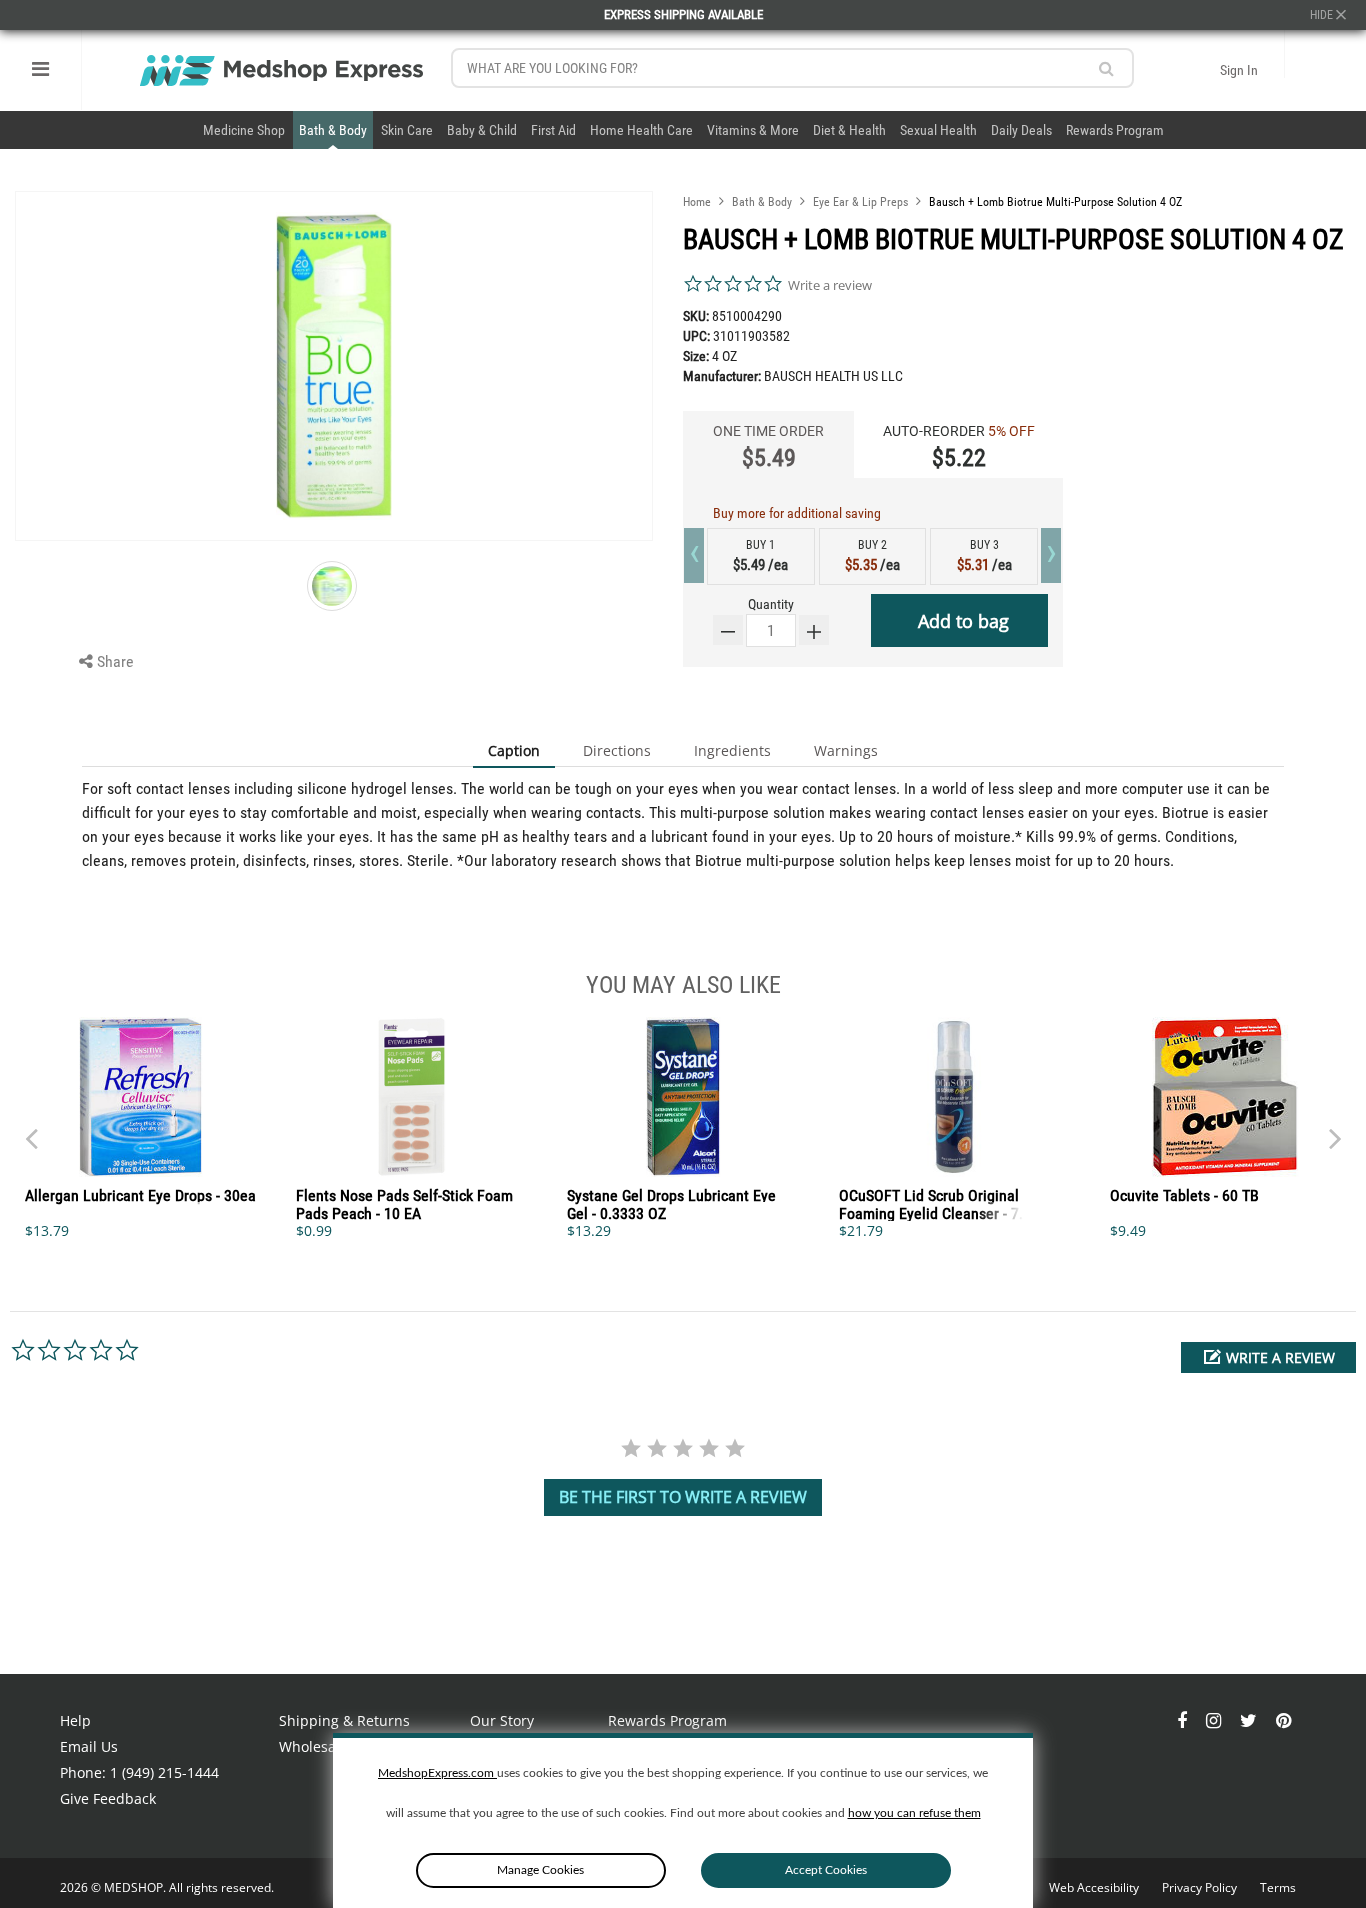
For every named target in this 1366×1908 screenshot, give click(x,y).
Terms (1278, 1887)
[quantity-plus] (814, 630)
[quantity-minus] (728, 630)
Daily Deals (1021, 130)
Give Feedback (108, 1798)
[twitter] (1250, 1720)
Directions (617, 750)
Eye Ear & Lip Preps (860, 202)
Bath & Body (333, 130)
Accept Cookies (826, 1870)
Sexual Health (938, 130)
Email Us (89, 1746)
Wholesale (313, 1746)
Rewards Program (1115, 130)
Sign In (1239, 70)
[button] (1268, 1357)
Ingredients (732, 750)
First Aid (553, 130)
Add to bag (963, 621)
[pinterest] (1283, 1720)
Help (75, 1720)
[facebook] (1184, 1720)
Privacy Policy (1201, 1887)
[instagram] (1215, 1720)
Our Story (502, 1720)
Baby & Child (482, 130)
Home (697, 202)
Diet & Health (849, 130)
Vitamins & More (753, 130)
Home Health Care (641, 130)
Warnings (846, 750)
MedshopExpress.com (437, 1773)
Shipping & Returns (344, 1720)
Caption (514, 750)
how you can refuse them (914, 1813)
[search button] (1106, 68)
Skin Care (407, 130)
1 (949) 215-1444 (164, 1772)
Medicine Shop (244, 130)
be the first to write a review (683, 1497)
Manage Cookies (540, 1870)
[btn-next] (31, 1129)
